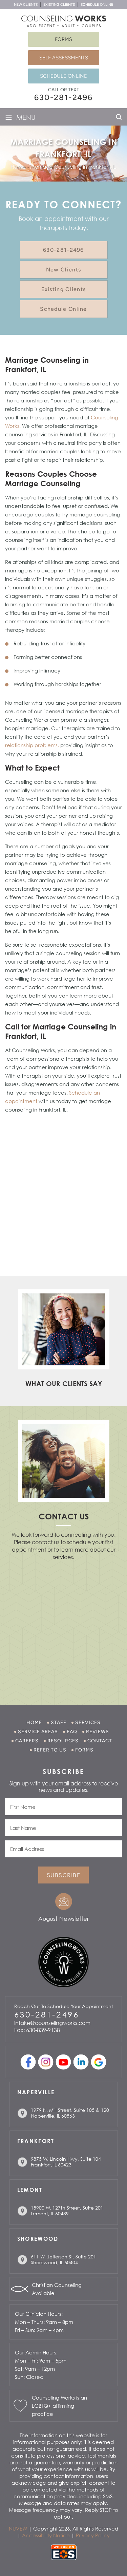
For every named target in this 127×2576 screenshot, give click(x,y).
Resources (63, 1741)
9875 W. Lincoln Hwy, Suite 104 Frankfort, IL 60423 (66, 2162)
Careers (27, 1741)
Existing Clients (59, 5)
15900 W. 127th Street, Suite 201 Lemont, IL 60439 (67, 2211)
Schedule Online (97, 5)
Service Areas (38, 1732)
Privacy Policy (93, 2535)
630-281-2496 (63, 97)
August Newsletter (63, 1919)
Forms (63, 39)
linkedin (81, 2062)
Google (98, 2062)
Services (88, 1722)
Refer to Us (50, 1750)
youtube (63, 2062)
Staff (59, 1722)
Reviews (98, 1732)
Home (34, 1722)
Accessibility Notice (46, 2535)
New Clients (26, 5)
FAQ (72, 1732)
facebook (28, 2062)
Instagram (46, 2062)
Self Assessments (64, 58)
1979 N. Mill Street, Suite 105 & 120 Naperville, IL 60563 (70, 2113)
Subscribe (63, 1875)
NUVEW (18, 2528)
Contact (100, 1741)
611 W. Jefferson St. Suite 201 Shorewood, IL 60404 (63, 2259)
